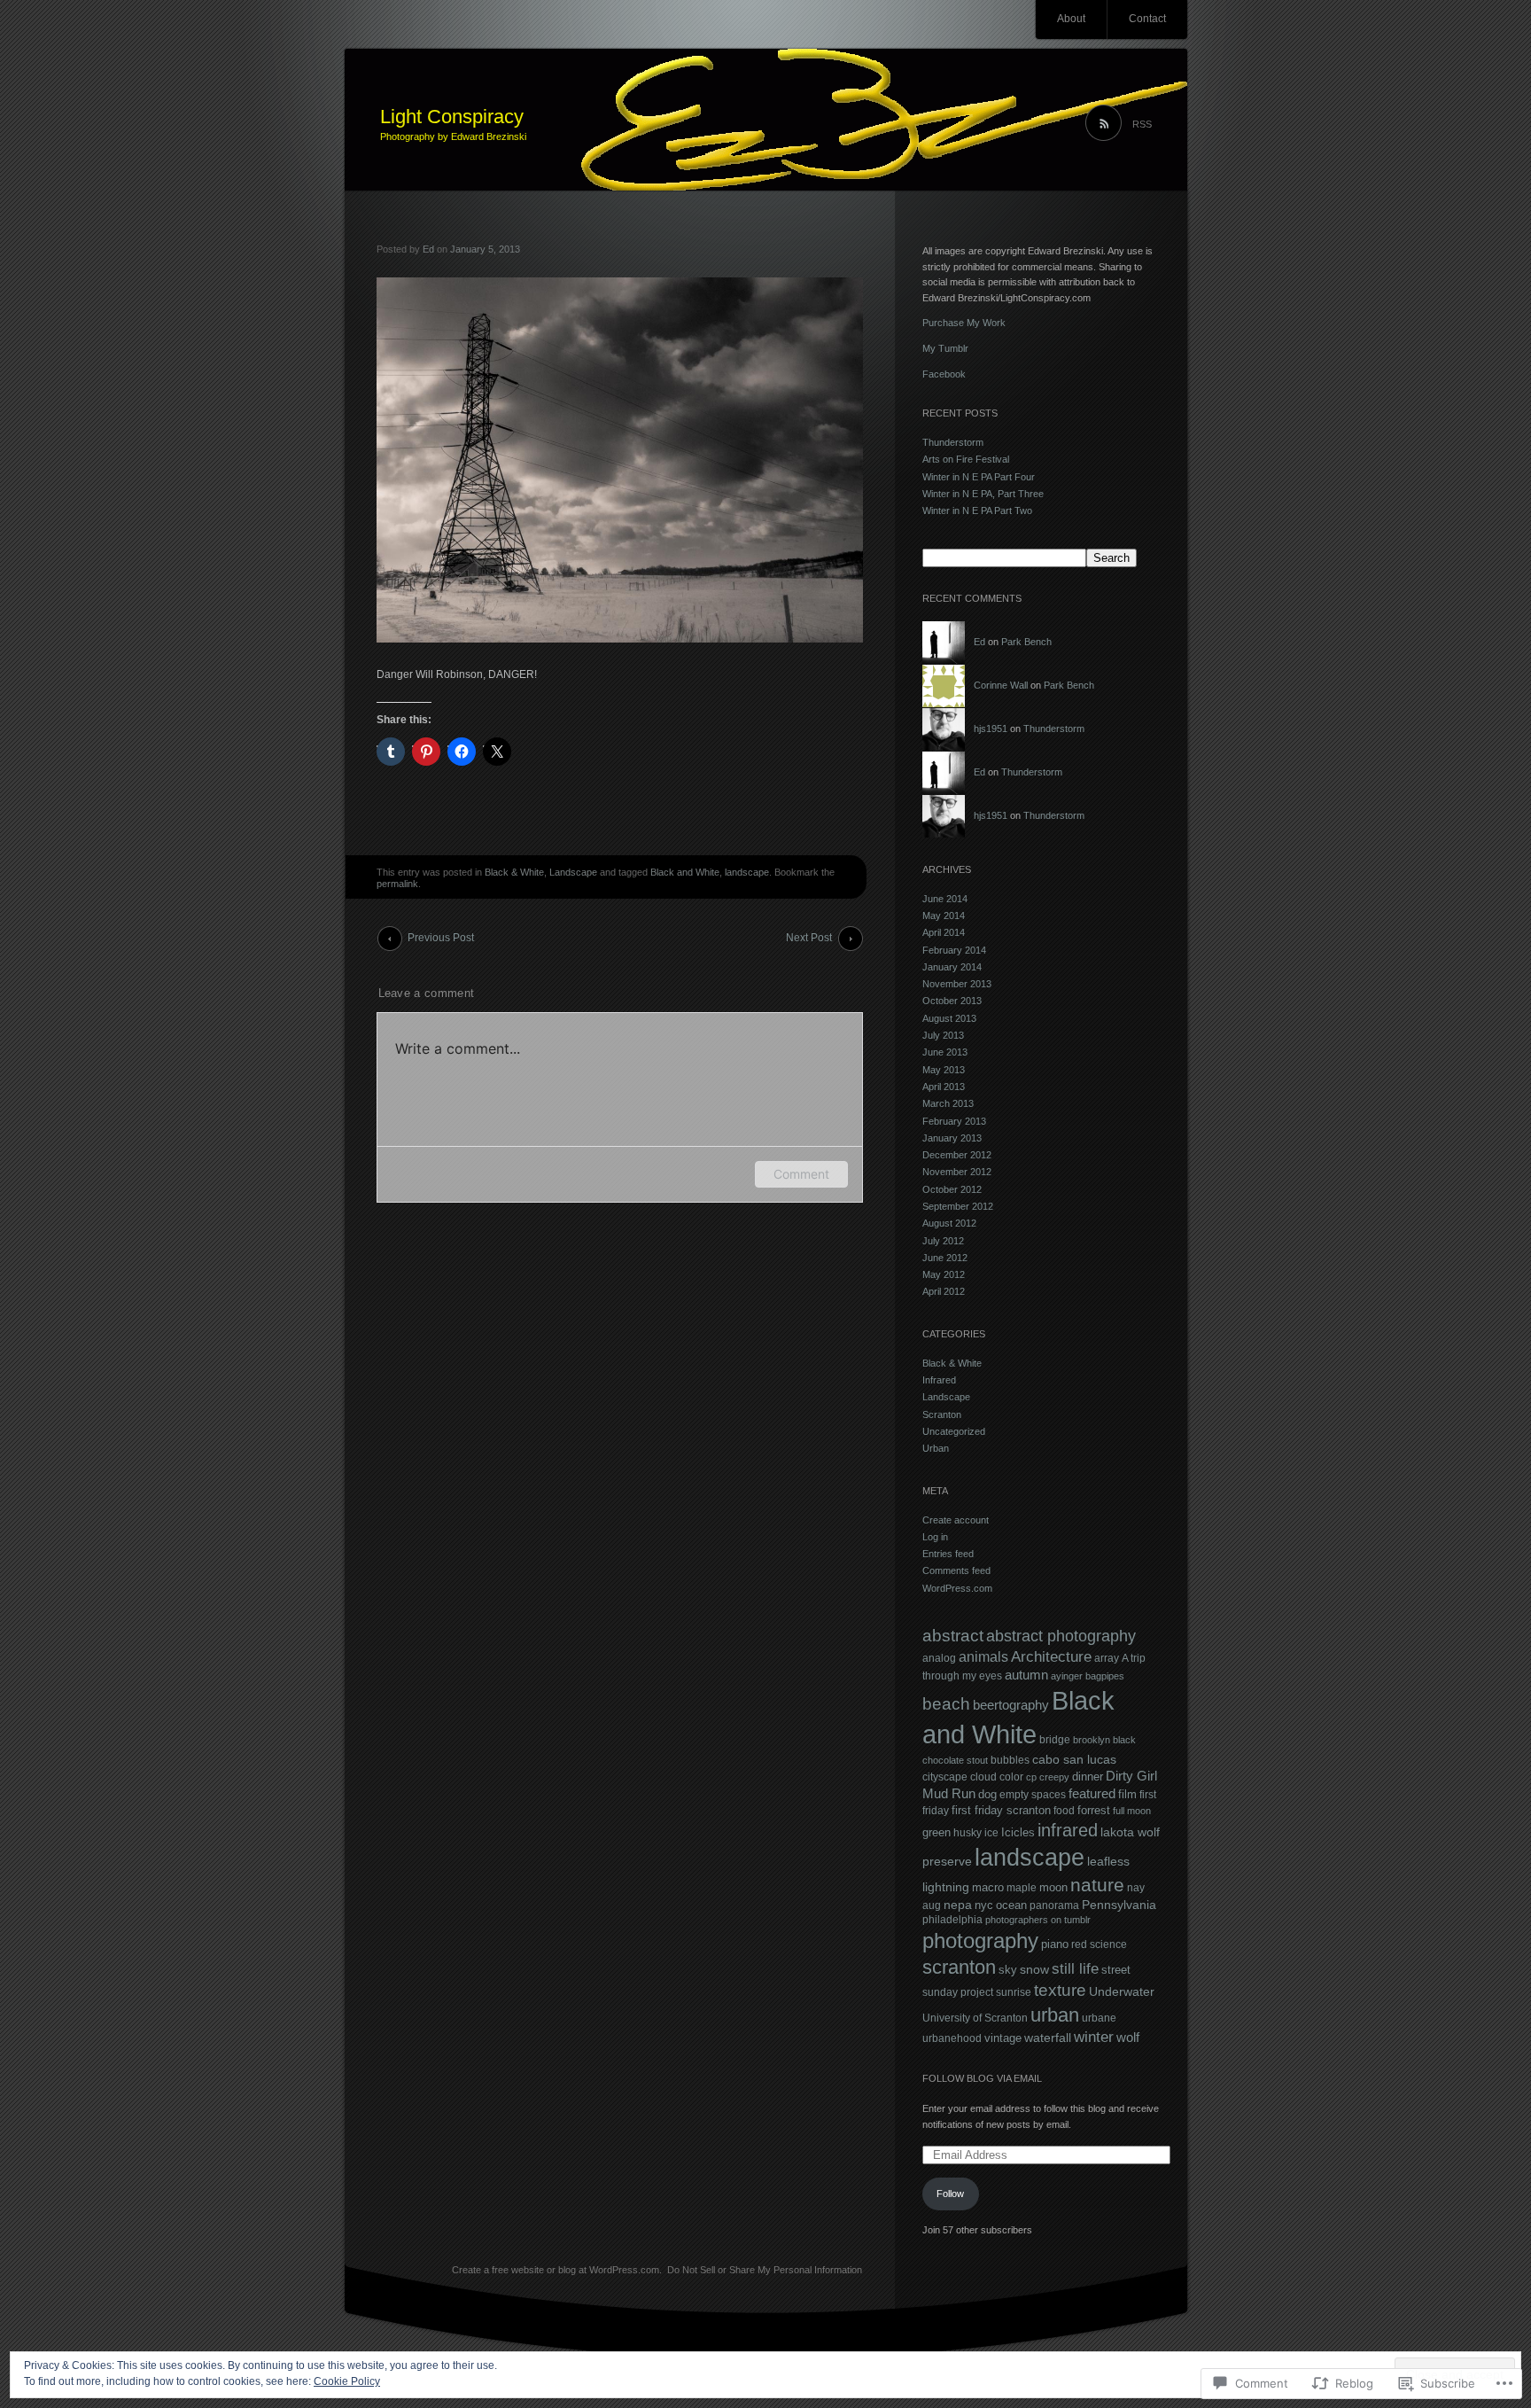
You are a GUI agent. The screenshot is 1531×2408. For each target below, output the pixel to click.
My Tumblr (945, 348)
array (1107, 1658)
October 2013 (952, 1001)
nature (1097, 1885)
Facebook (944, 374)
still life (1075, 1969)
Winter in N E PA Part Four (979, 477)
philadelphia (952, 1920)
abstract (953, 1636)
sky (1008, 1970)
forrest (1094, 1810)
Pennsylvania (1119, 1905)
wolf (1128, 2038)
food (1064, 1811)
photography (980, 1940)
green (936, 1832)
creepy (1054, 1777)
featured (1092, 1793)
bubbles (1010, 1760)
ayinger (1067, 1676)
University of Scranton (975, 2018)
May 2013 (944, 1070)
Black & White (514, 872)
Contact (1147, 19)
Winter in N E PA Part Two (977, 510)
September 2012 (958, 1206)
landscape (747, 872)
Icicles (1018, 1832)
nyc (984, 1905)
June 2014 (945, 899)
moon (1053, 1887)
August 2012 (949, 1223)
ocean (1011, 1905)
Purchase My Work (964, 323)
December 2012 (957, 1155)
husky (968, 1833)
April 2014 (944, 932)
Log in (935, 1537)
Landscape (573, 872)
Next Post (809, 938)
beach (946, 1703)
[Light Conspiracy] (766, 121)
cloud (983, 1777)
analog (939, 1658)
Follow (950, 2194)
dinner (1088, 1777)
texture (1060, 1990)
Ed (428, 249)
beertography (1011, 1705)
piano (1055, 1944)
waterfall (1048, 2038)
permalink (397, 884)
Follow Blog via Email (982, 2078)
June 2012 (945, 1258)
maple (1022, 1888)
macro (988, 1887)
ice (991, 1833)
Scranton (942, 1414)
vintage (1003, 2038)
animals (983, 1656)
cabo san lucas (1074, 1759)
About (1071, 19)
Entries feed (948, 1554)
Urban (936, 1448)
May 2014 (944, 916)
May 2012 (944, 1274)
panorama (1054, 1905)
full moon (1132, 1811)
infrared (1068, 1830)
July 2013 (943, 1035)
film (1127, 1794)
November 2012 (957, 1172)
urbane (1099, 2018)
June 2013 (945, 1052)
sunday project (958, 1992)
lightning (946, 1887)
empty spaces (1033, 1795)
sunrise (1014, 1992)
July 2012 (943, 1241)
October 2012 (952, 1189)
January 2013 (952, 1138)
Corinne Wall (1001, 685)
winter (1094, 2037)
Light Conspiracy (452, 117)
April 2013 (944, 1087)
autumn (1026, 1675)
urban (1055, 2015)
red (1079, 1944)
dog (987, 1794)
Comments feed (956, 1570)
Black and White (685, 872)
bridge (1055, 1740)
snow (1034, 1969)
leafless (1108, 1861)
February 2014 (954, 950)
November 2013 (957, 984)
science (1108, 1944)
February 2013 (954, 1121)
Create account (956, 1520)
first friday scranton (1001, 1810)
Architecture (1051, 1657)
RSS (1142, 124)
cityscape (945, 1777)
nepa (958, 1905)
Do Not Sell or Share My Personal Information (765, 2270)
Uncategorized (954, 1431)
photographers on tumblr (1038, 1920)
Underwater (1122, 1991)
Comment (801, 1174)
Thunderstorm (953, 442)
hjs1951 (991, 729)
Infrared (939, 1380)
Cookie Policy (347, 2381)
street (1116, 1970)
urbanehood (952, 2038)
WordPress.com (957, 1588)
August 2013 (949, 1018)
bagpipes (1105, 1676)
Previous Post (441, 938)
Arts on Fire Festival (966, 459)
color (1011, 1777)
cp (1031, 1777)
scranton (959, 1967)
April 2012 (944, 1291)
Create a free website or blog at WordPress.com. (557, 2270)
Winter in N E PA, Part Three (983, 494)
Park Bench (1026, 642)
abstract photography (1061, 1636)
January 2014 (952, 967)
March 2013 (948, 1103)
